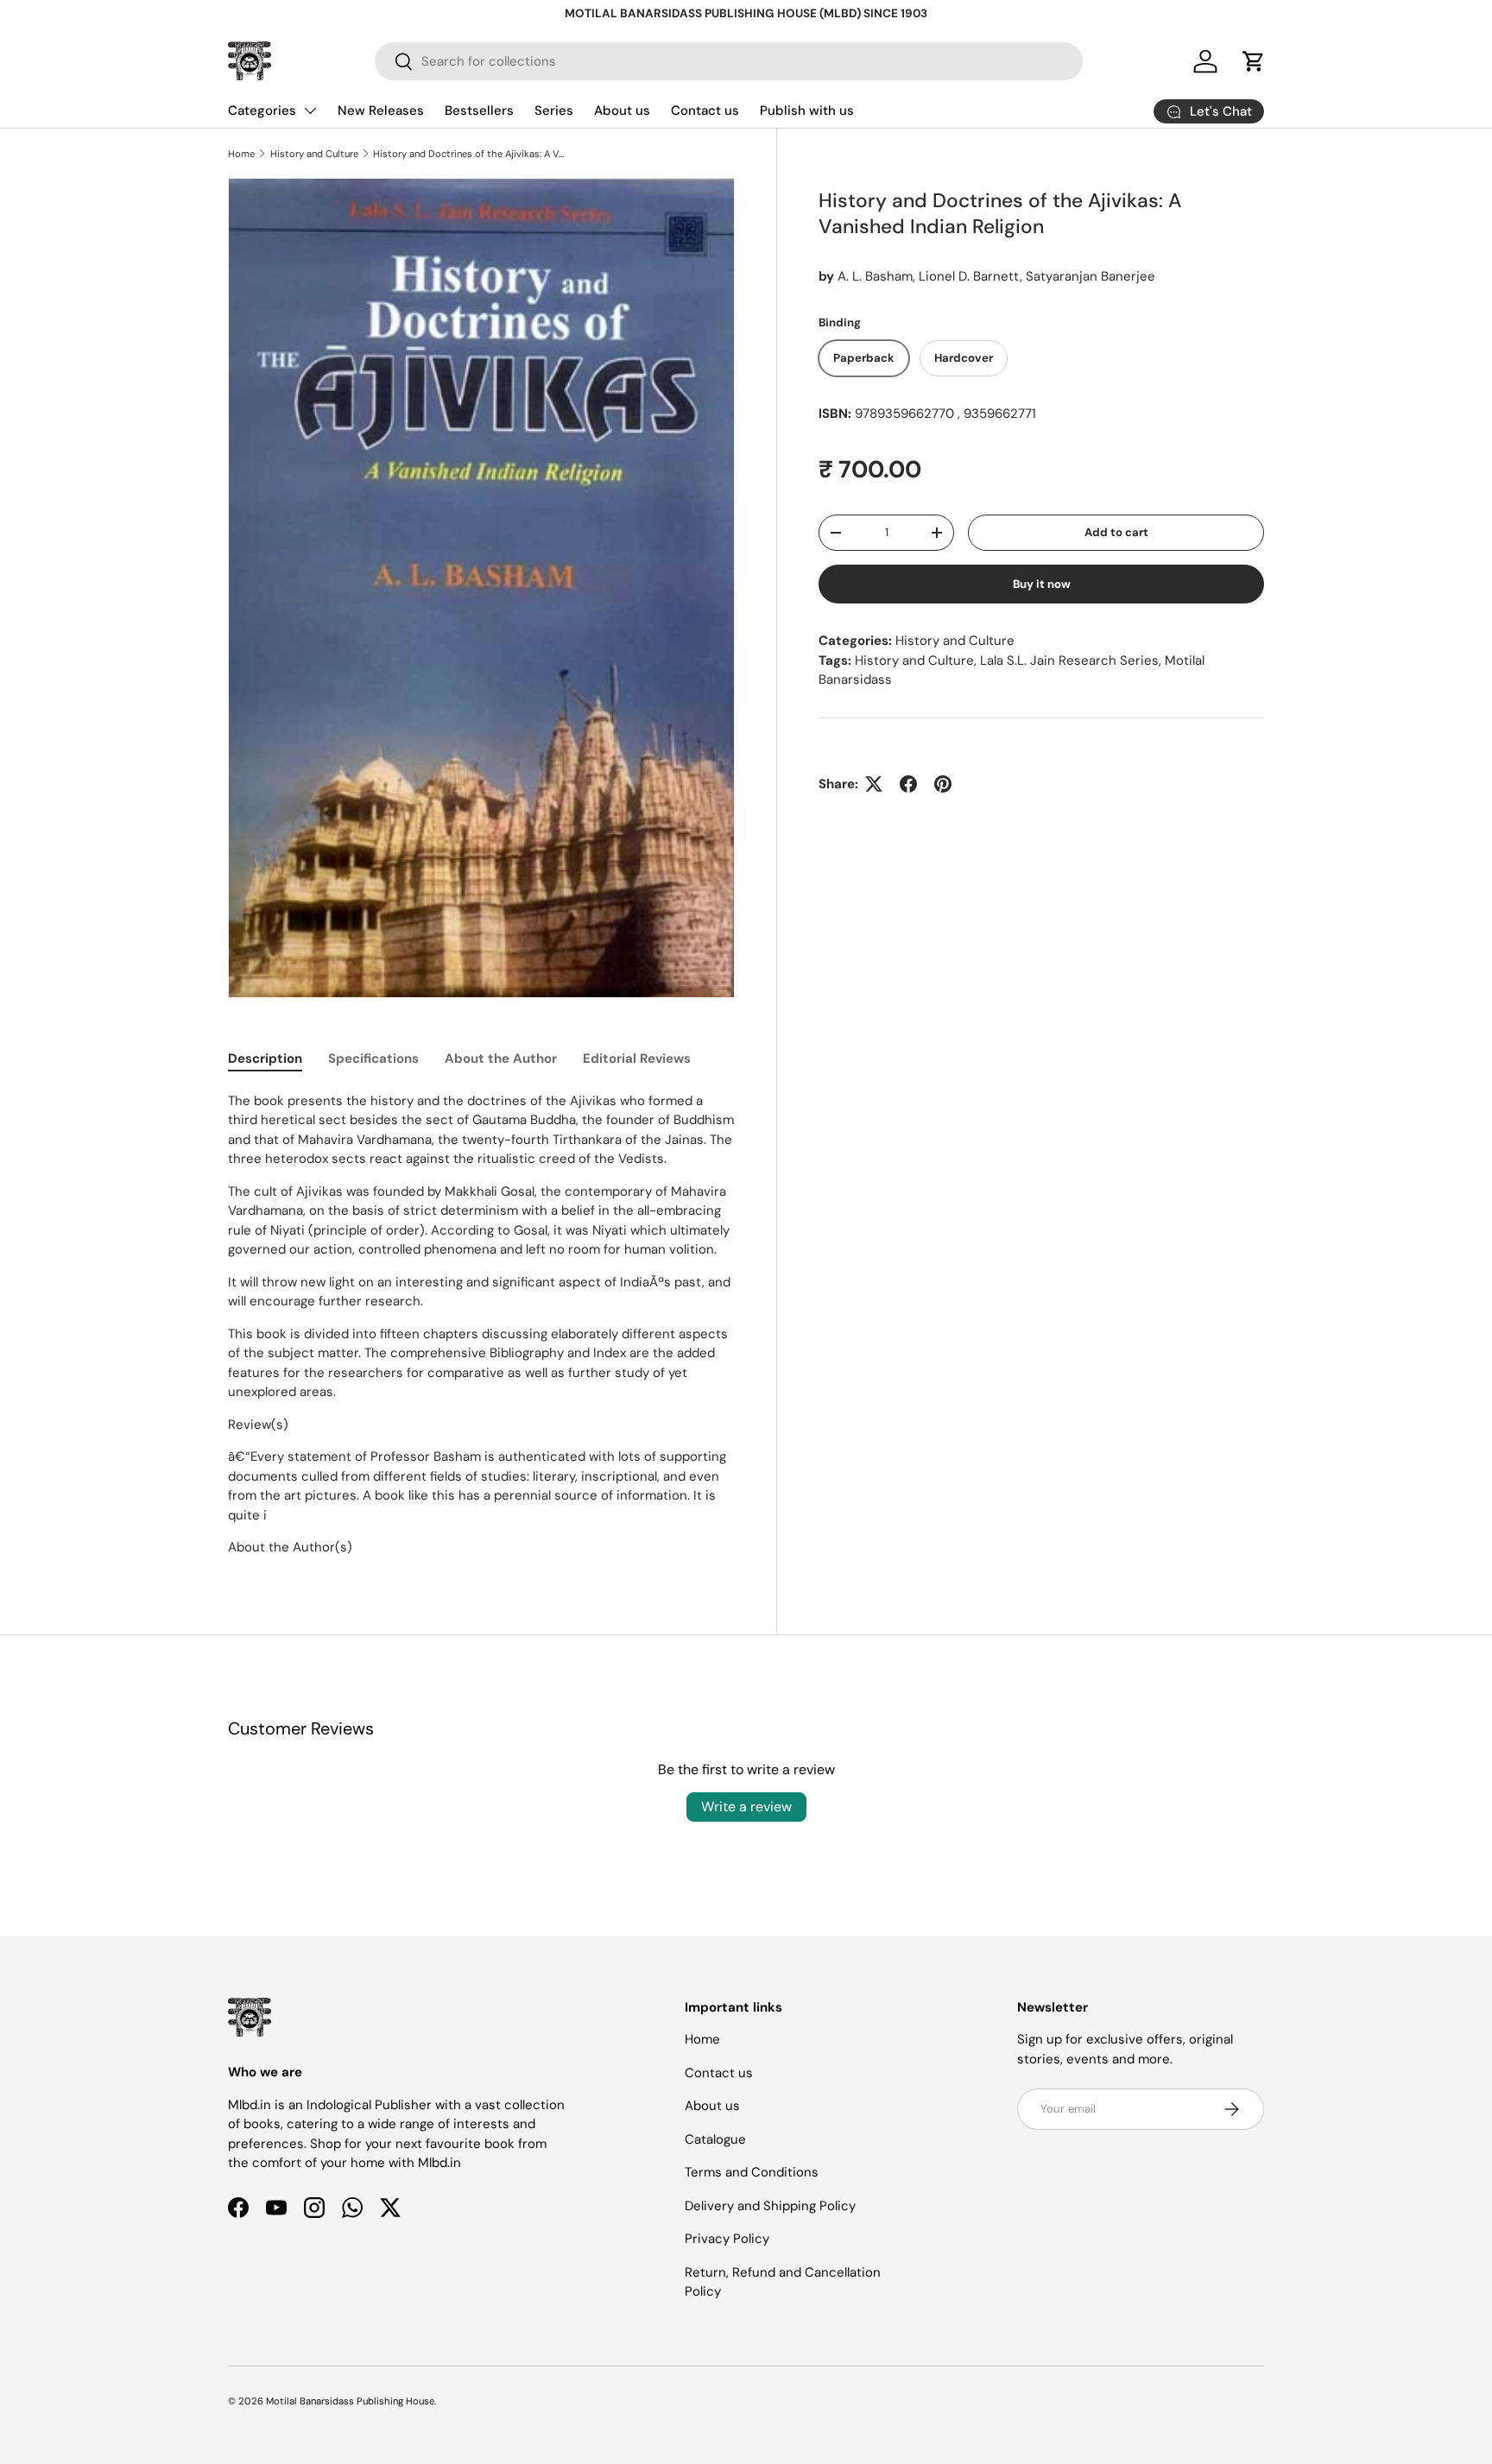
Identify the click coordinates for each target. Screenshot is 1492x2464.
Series (554, 111)
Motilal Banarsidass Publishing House (350, 2401)
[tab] (265, 1058)
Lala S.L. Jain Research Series (1069, 660)
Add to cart (1116, 532)
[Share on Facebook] (908, 784)
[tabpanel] (481, 1324)
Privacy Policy (727, 2239)
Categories (262, 111)
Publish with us (807, 111)
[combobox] (729, 61)
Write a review (746, 1807)
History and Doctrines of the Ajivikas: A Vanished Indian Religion (470, 154)
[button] (1254, 61)
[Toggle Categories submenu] (310, 111)
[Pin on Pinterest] (943, 784)
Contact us (705, 111)
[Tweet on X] (874, 784)
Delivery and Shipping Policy (770, 2206)
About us (622, 111)
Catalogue (715, 2139)
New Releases (381, 111)
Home (241, 154)
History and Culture (314, 154)
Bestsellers (479, 111)
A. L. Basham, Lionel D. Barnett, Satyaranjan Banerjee (996, 276)
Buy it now (1042, 584)
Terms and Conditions (752, 2172)
